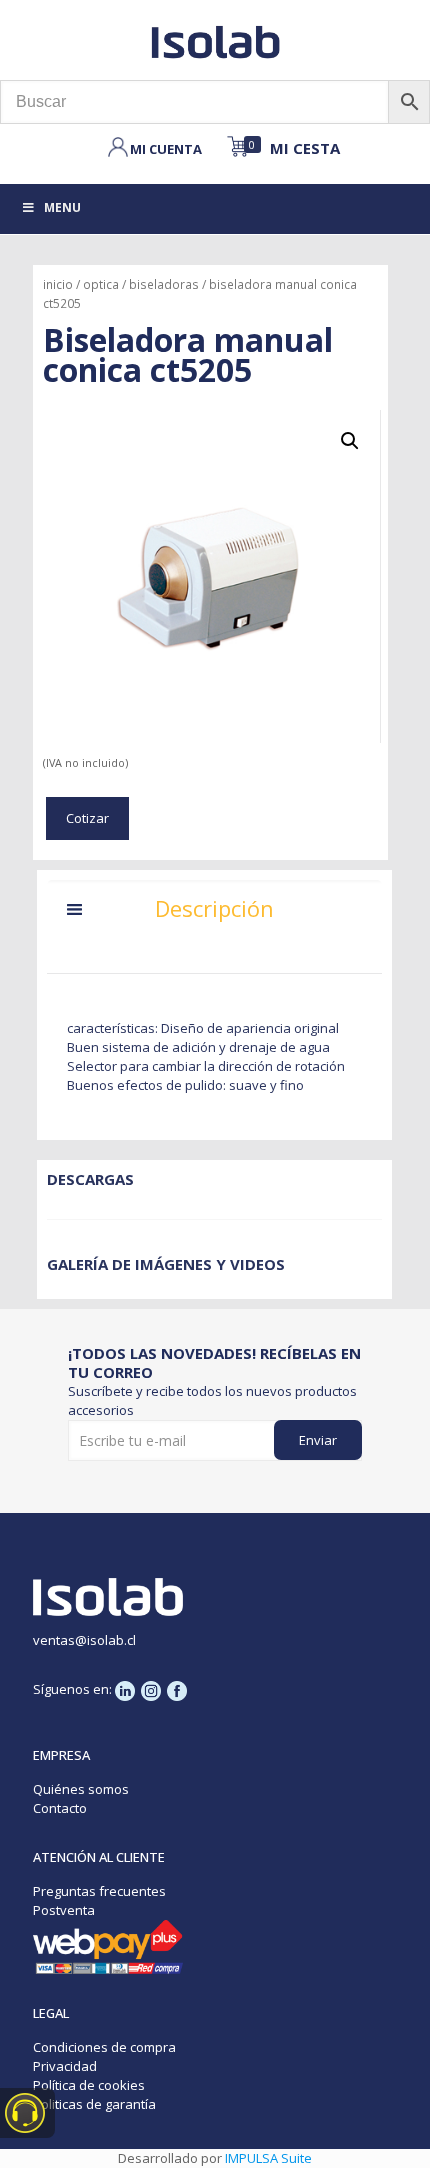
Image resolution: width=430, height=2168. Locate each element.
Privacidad (65, 2066)
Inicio (58, 284)
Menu (62, 207)
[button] (350, 441)
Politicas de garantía (94, 2104)
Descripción (214, 908)
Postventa (64, 1910)
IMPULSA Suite (268, 2158)
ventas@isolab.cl (84, 1640)
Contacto (60, 1808)
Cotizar (87, 818)
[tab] (214, 914)
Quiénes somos (81, 1789)
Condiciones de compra (104, 2047)
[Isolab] (215, 40)
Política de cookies (89, 2085)
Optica (101, 284)
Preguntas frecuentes (99, 1891)
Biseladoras (164, 284)
